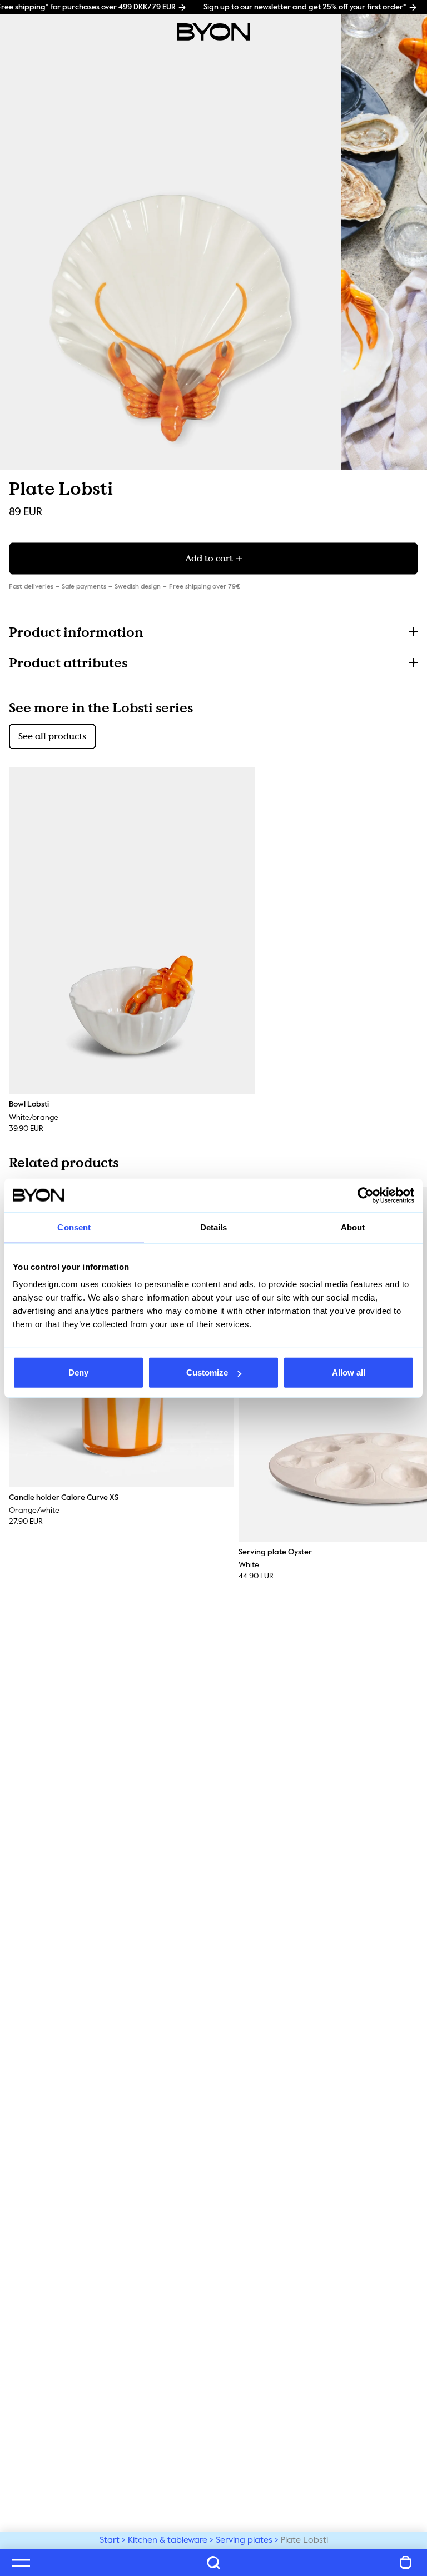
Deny (78, 1372)
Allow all (349, 1372)
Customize (207, 1372)
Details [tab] (214, 1227)
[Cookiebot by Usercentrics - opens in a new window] (366, 1195)
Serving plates (244, 2540)
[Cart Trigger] (406, 2563)
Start (110, 2540)
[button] (213, 632)
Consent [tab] (74, 1227)
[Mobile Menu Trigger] (21, 2563)
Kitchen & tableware (168, 2540)
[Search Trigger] (213, 2563)
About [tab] (353, 1227)
